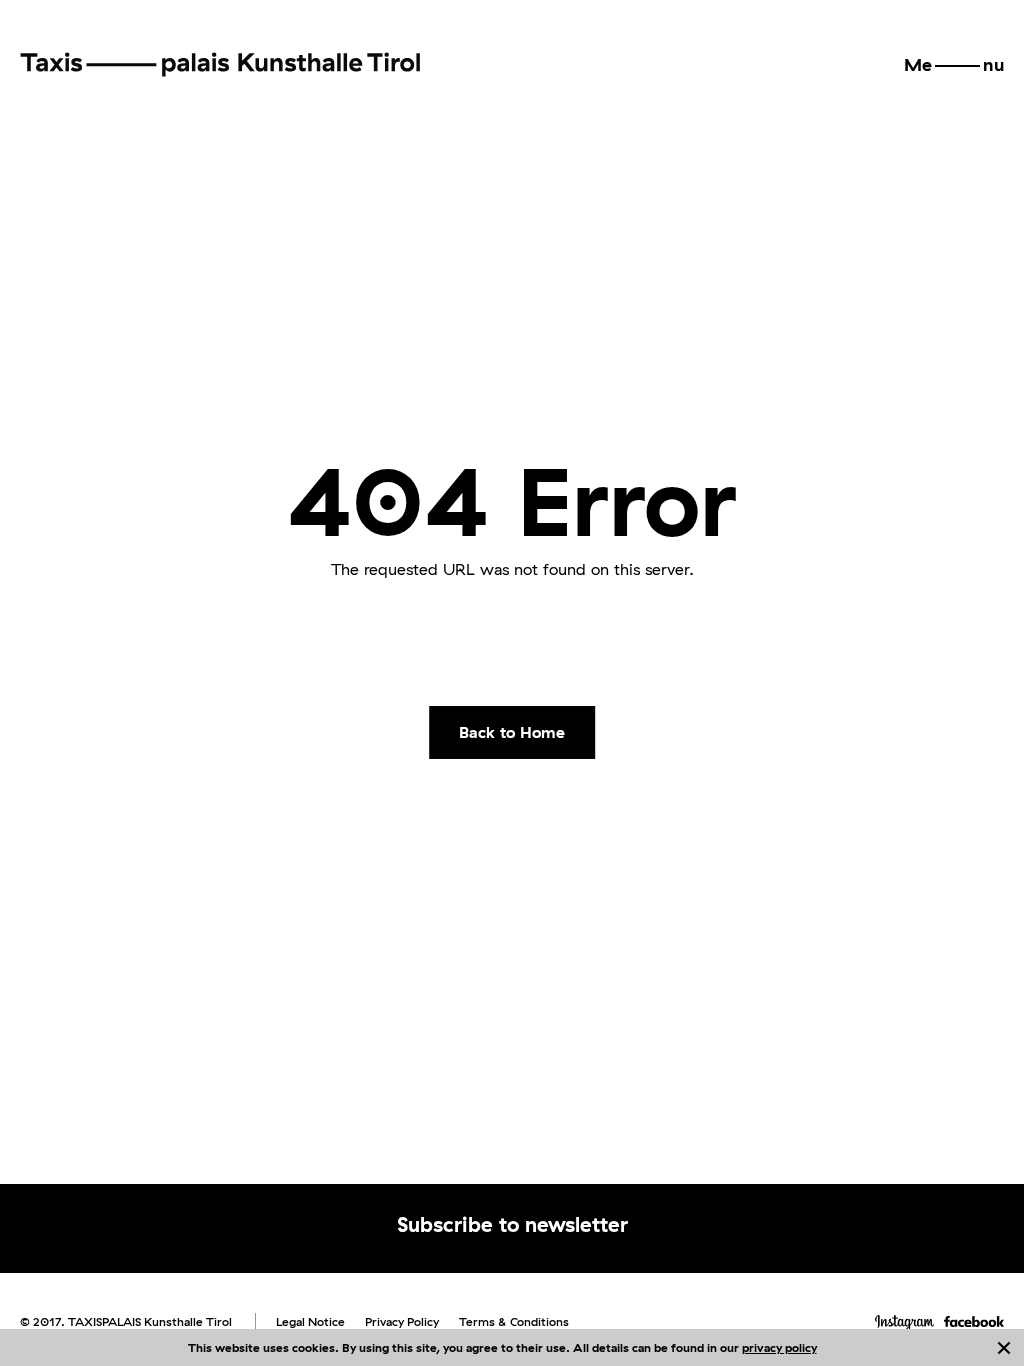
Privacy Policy (402, 1321)
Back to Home (512, 732)
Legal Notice (310, 1321)
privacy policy (779, 1347)
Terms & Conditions (514, 1321)
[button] (954, 65)
